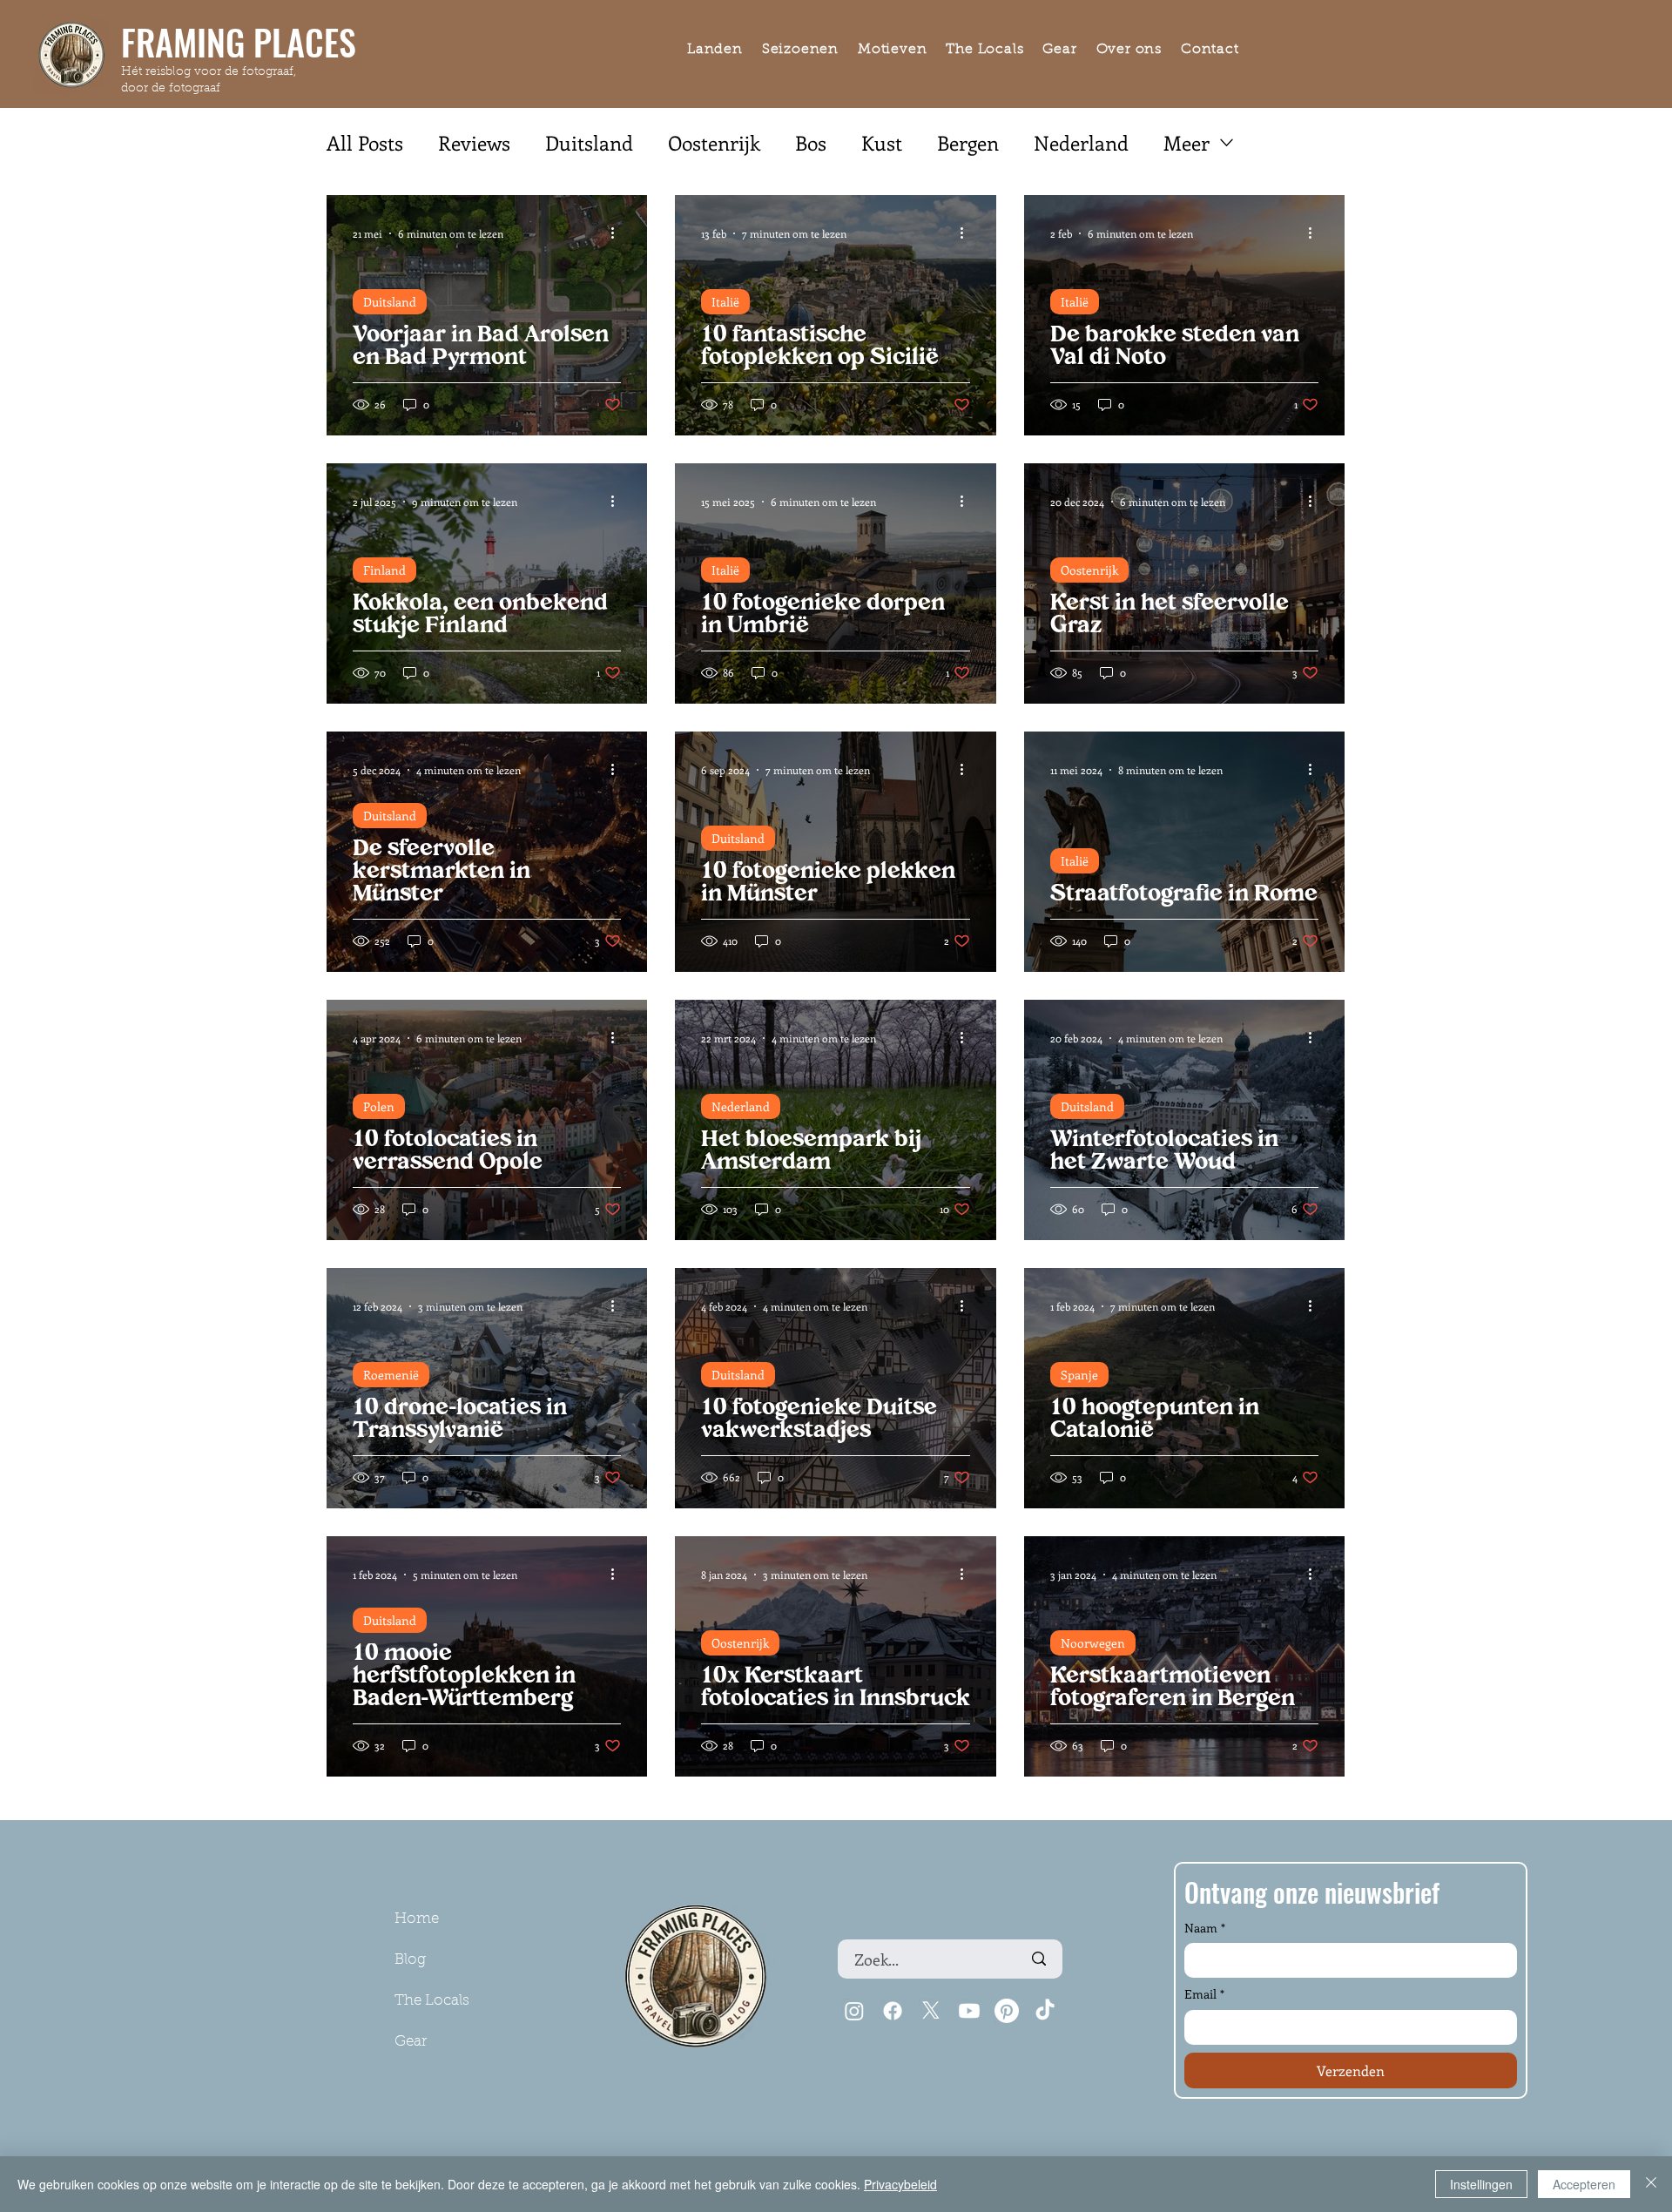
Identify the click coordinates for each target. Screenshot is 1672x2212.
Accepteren (1584, 2184)
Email (1204, 1994)
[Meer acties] (618, 233)
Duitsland (589, 142)
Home (417, 1919)
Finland (384, 570)
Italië (725, 302)
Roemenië (391, 1375)
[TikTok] (1045, 2011)
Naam (1205, 1928)
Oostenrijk (714, 142)
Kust (882, 142)
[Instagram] (854, 2011)
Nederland (1081, 142)
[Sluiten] (1651, 2184)
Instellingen (1481, 2184)
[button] (715, 50)
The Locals (432, 2001)
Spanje (1079, 1375)
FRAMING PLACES (239, 42)
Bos (811, 142)
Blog (410, 1960)
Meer (1187, 142)
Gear (411, 2042)
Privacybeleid (900, 2184)
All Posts (365, 142)
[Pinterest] (1007, 2011)
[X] (931, 2011)
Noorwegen (1093, 1643)
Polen (379, 1106)
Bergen (968, 142)
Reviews (474, 142)
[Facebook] (893, 2011)
